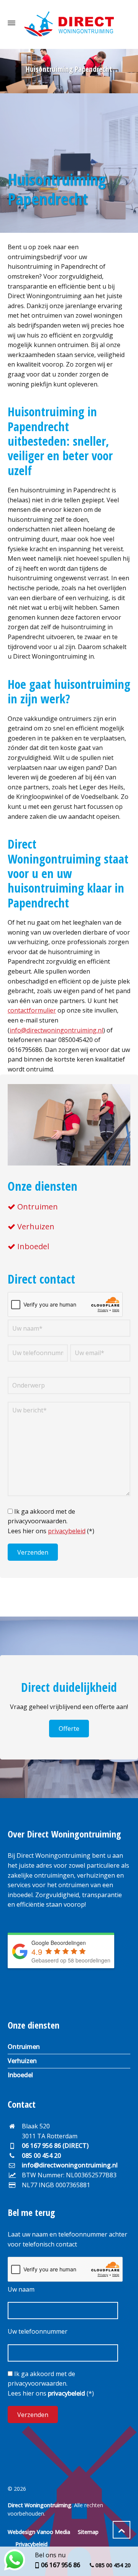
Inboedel (33, 1246)
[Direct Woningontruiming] (69, 23)
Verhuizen (36, 1226)
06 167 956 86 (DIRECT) (55, 2146)
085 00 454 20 (41, 2156)
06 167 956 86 (61, 2565)
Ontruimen (38, 1207)
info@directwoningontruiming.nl (56, 1030)
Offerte (69, 1729)
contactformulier (32, 1010)
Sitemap (88, 2532)
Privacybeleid (31, 2544)
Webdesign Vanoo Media (39, 2532)
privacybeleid (67, 1531)
